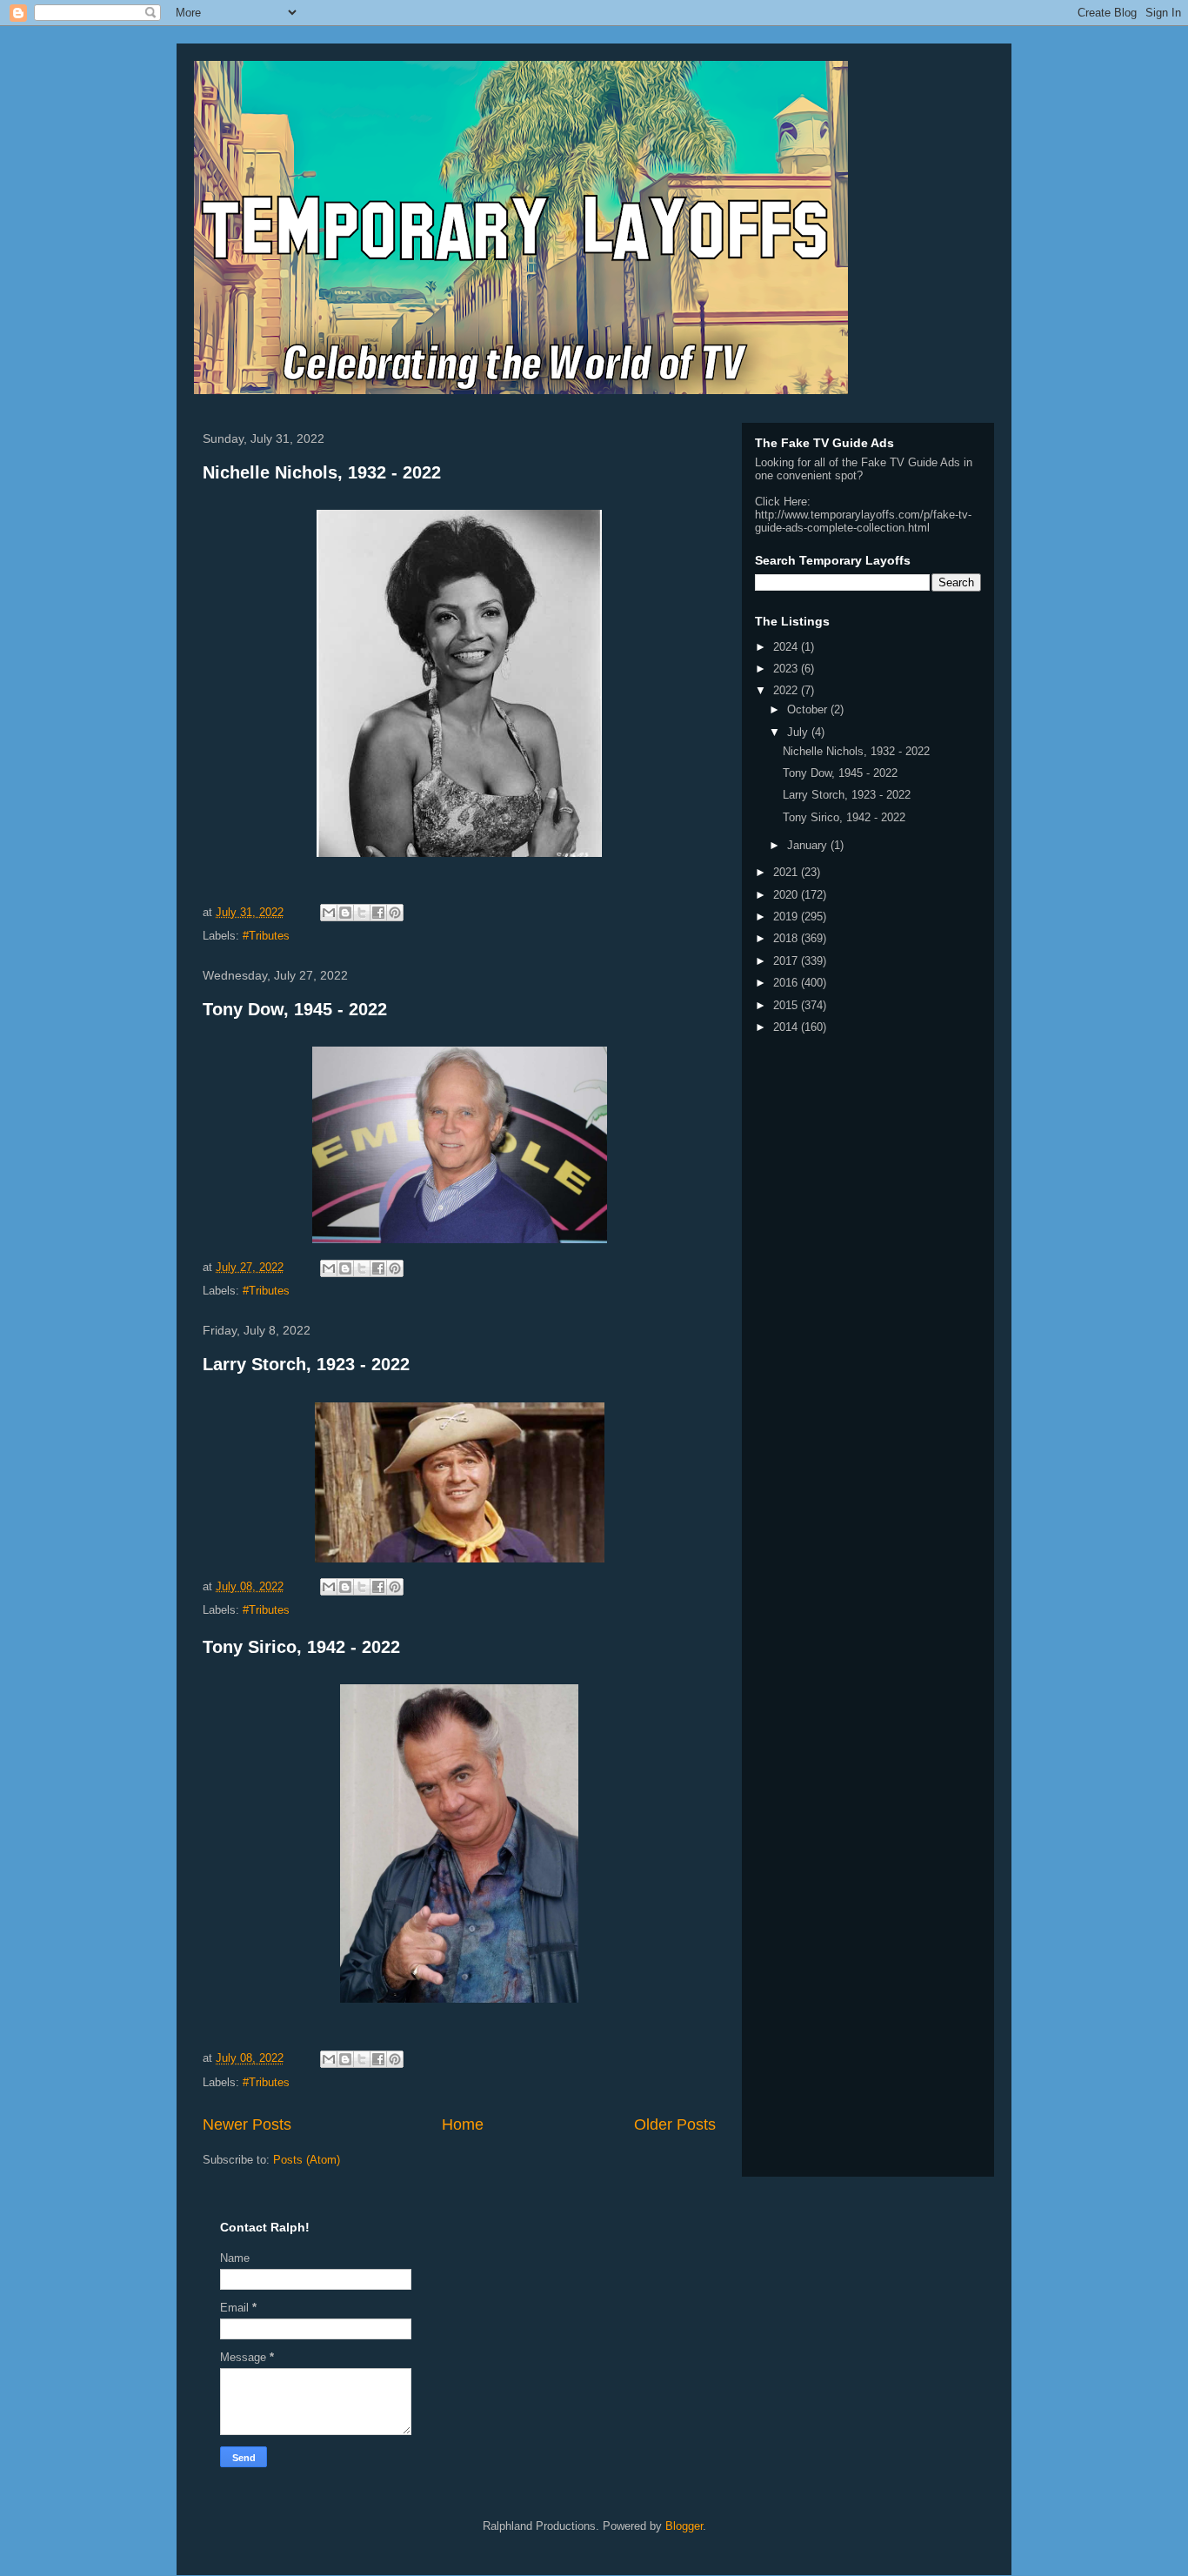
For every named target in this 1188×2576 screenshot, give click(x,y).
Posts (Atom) (307, 2160)
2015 (787, 1005)
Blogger (684, 2526)
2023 (787, 669)
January (809, 845)
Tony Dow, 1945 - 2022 (295, 1009)
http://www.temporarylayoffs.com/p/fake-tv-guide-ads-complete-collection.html (863, 521)
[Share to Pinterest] (395, 913)
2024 (787, 647)
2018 (787, 938)
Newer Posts (247, 2124)
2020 (787, 895)
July (799, 732)
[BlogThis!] (345, 913)
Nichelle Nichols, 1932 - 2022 (322, 472)
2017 (787, 961)
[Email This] (329, 913)
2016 (787, 983)
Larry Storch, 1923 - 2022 (306, 1364)
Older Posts (675, 2124)
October (809, 709)
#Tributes (266, 936)
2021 (787, 872)
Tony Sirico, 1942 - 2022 (301, 1647)
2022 (787, 690)
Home (463, 2124)
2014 (787, 1027)
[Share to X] (362, 913)
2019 (787, 917)
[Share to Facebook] (378, 913)
